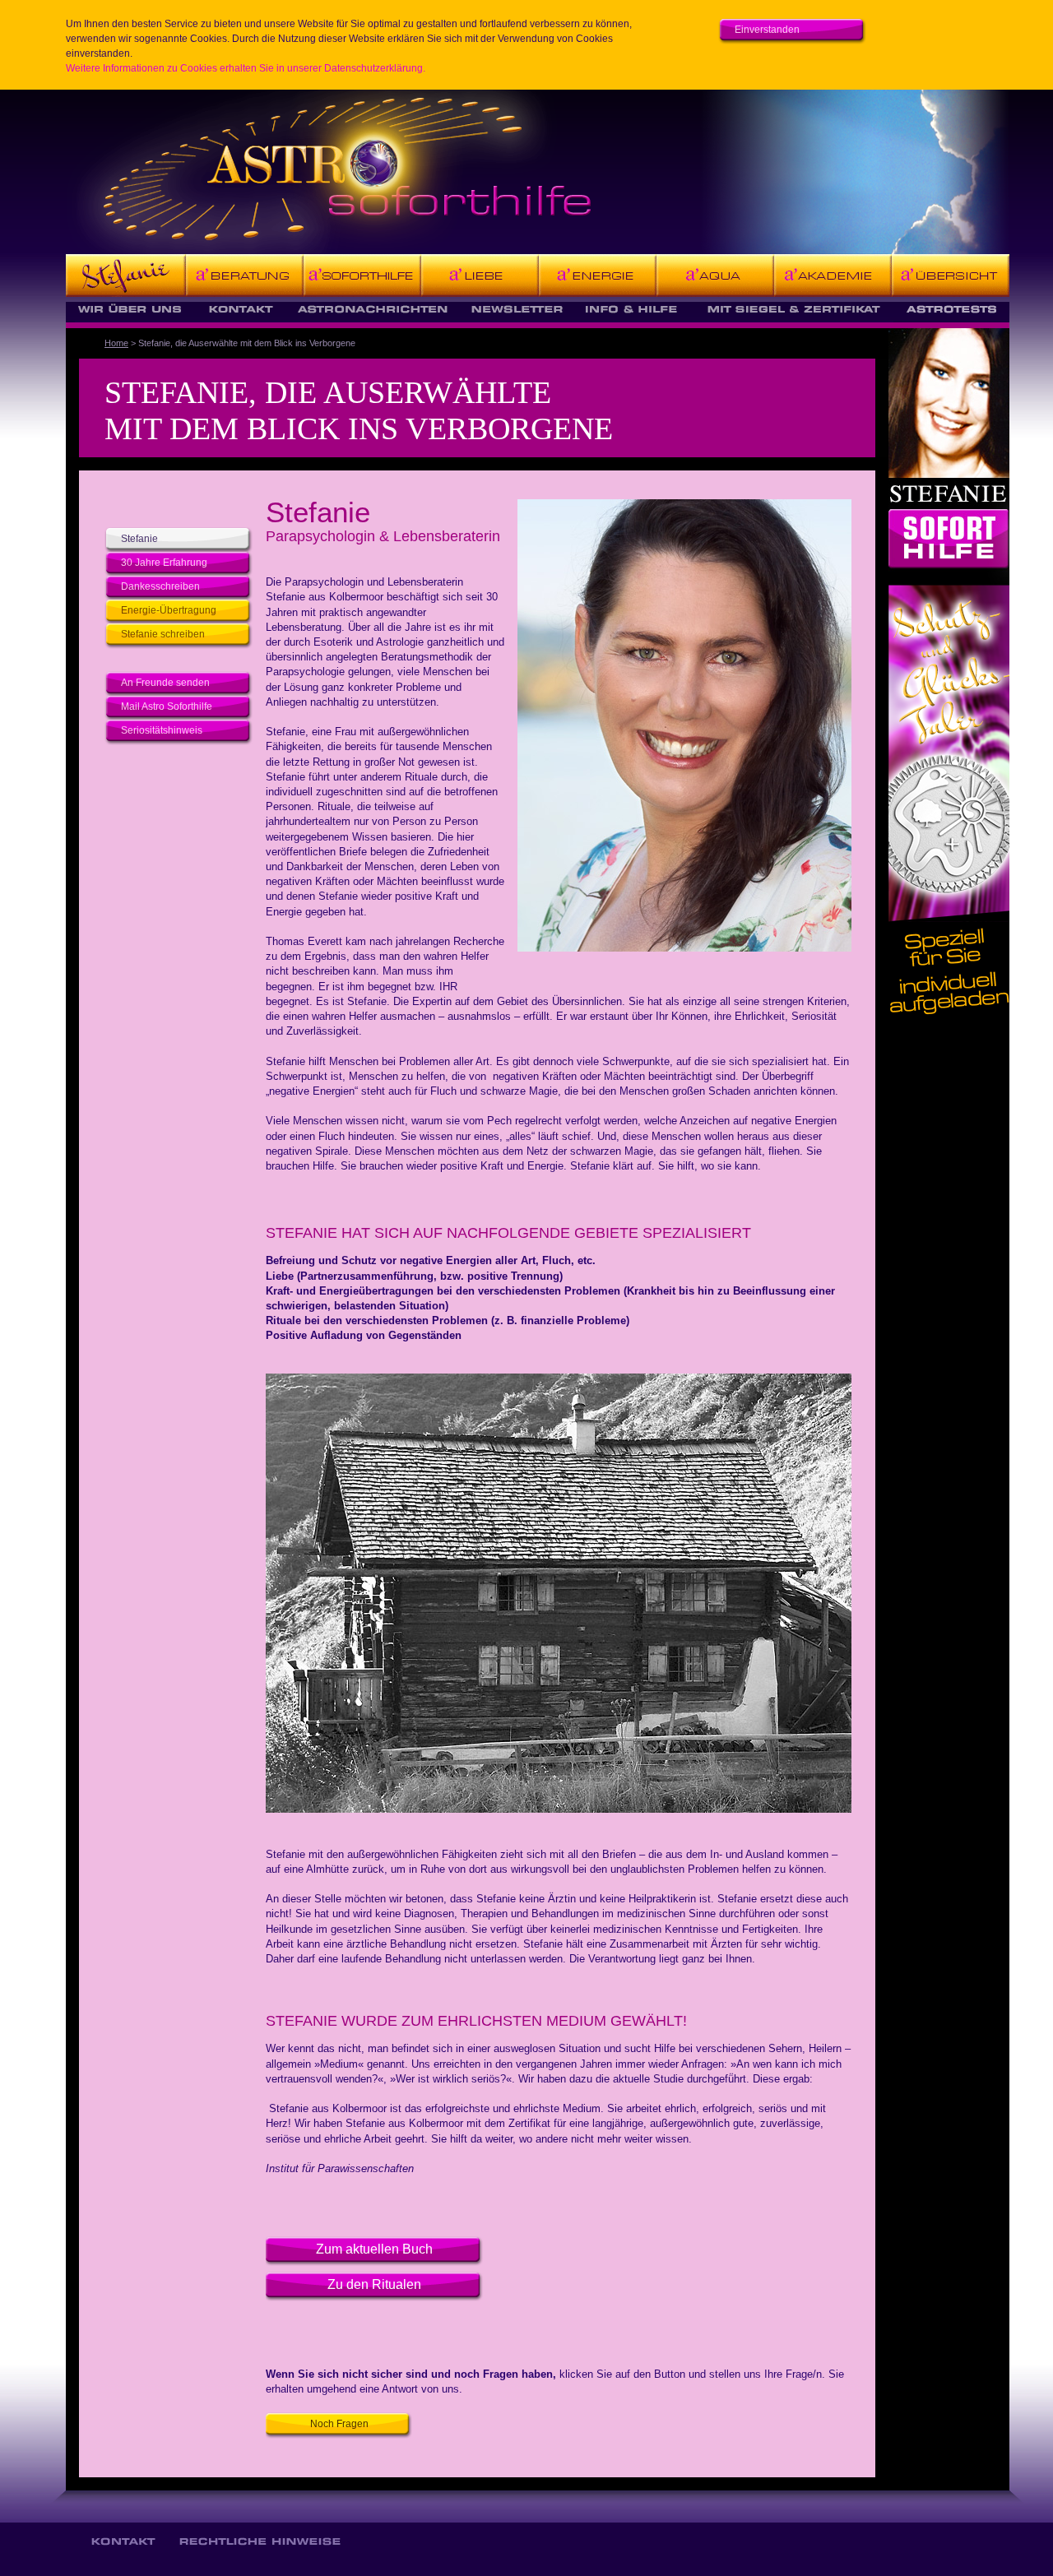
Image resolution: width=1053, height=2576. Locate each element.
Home (116, 343)
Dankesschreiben (160, 586)
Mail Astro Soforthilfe (167, 707)
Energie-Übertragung (169, 610)
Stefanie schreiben (163, 634)
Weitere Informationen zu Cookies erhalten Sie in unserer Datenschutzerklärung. (246, 68)
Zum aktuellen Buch (374, 2249)
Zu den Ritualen (374, 2284)
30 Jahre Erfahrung (164, 563)
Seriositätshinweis (162, 730)
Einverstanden (767, 30)
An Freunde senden (165, 683)
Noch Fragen (339, 2424)
